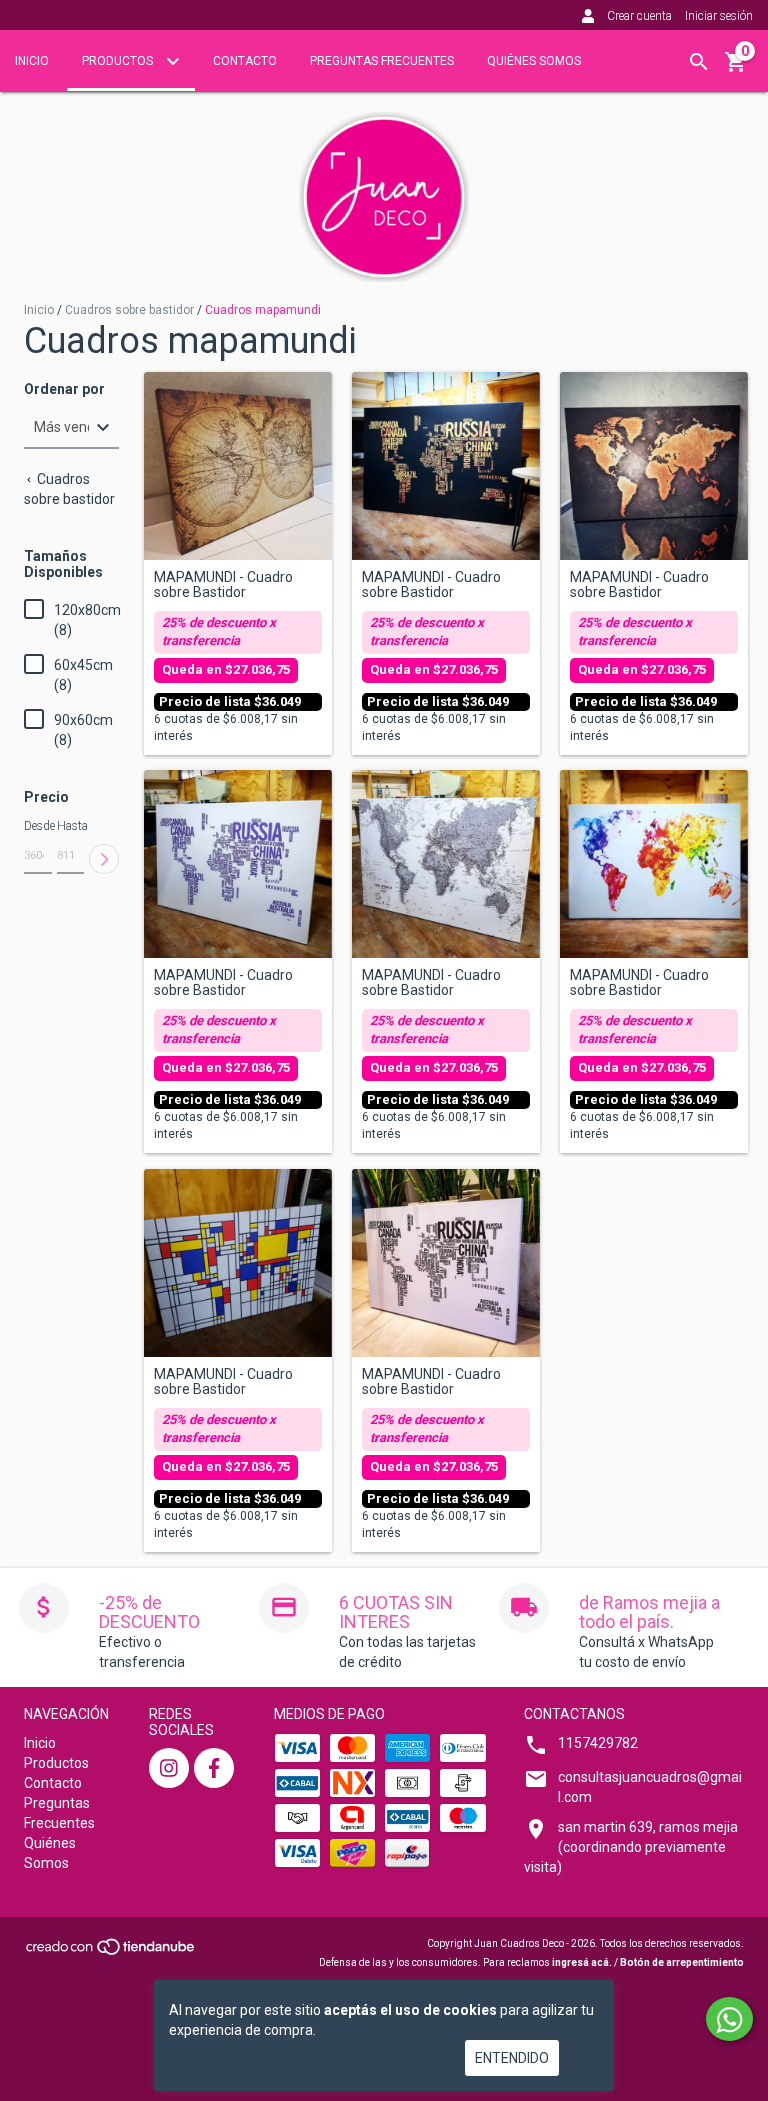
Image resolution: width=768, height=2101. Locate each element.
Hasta (71, 826)
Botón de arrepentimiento (682, 1962)
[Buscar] (699, 62)
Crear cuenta (639, 16)
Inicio (32, 61)
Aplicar (104, 859)
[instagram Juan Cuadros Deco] (169, 1768)
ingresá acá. (582, 1962)
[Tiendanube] (111, 1952)
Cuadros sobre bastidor (129, 310)
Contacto (245, 61)
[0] (736, 69)
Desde (38, 826)
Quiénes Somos (534, 61)
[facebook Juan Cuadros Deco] (214, 1768)
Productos (119, 61)
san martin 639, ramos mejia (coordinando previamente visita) (631, 1847)
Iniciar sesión (719, 16)
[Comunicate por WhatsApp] (729, 2019)
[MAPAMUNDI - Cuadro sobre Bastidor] (238, 466)
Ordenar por (64, 389)
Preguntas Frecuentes (382, 61)
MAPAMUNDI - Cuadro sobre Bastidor (223, 585)
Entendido (512, 2058)
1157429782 (598, 1743)
